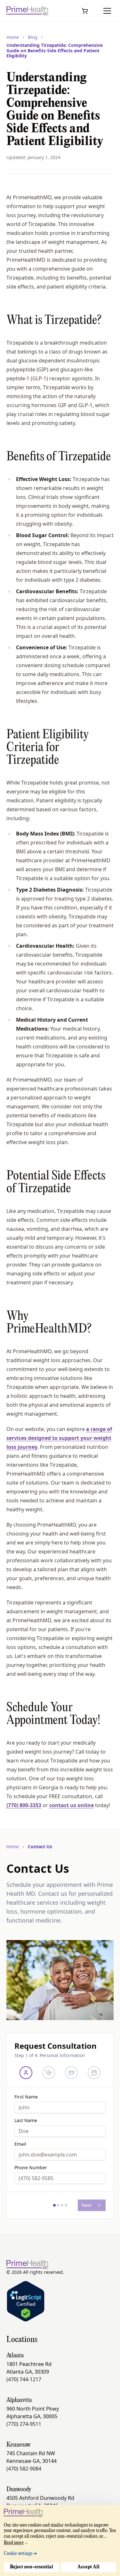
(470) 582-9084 (24, 2469)
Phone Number (31, 2168)
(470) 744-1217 (24, 2379)
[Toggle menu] (107, 11)
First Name (26, 2097)
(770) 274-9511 (24, 2424)
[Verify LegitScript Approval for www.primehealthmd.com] (26, 2301)
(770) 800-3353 (24, 1805)
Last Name (26, 2120)
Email (20, 2144)
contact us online (72, 1805)
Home (13, 37)
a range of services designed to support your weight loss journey (59, 1438)
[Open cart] (85, 11)
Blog (33, 37)
